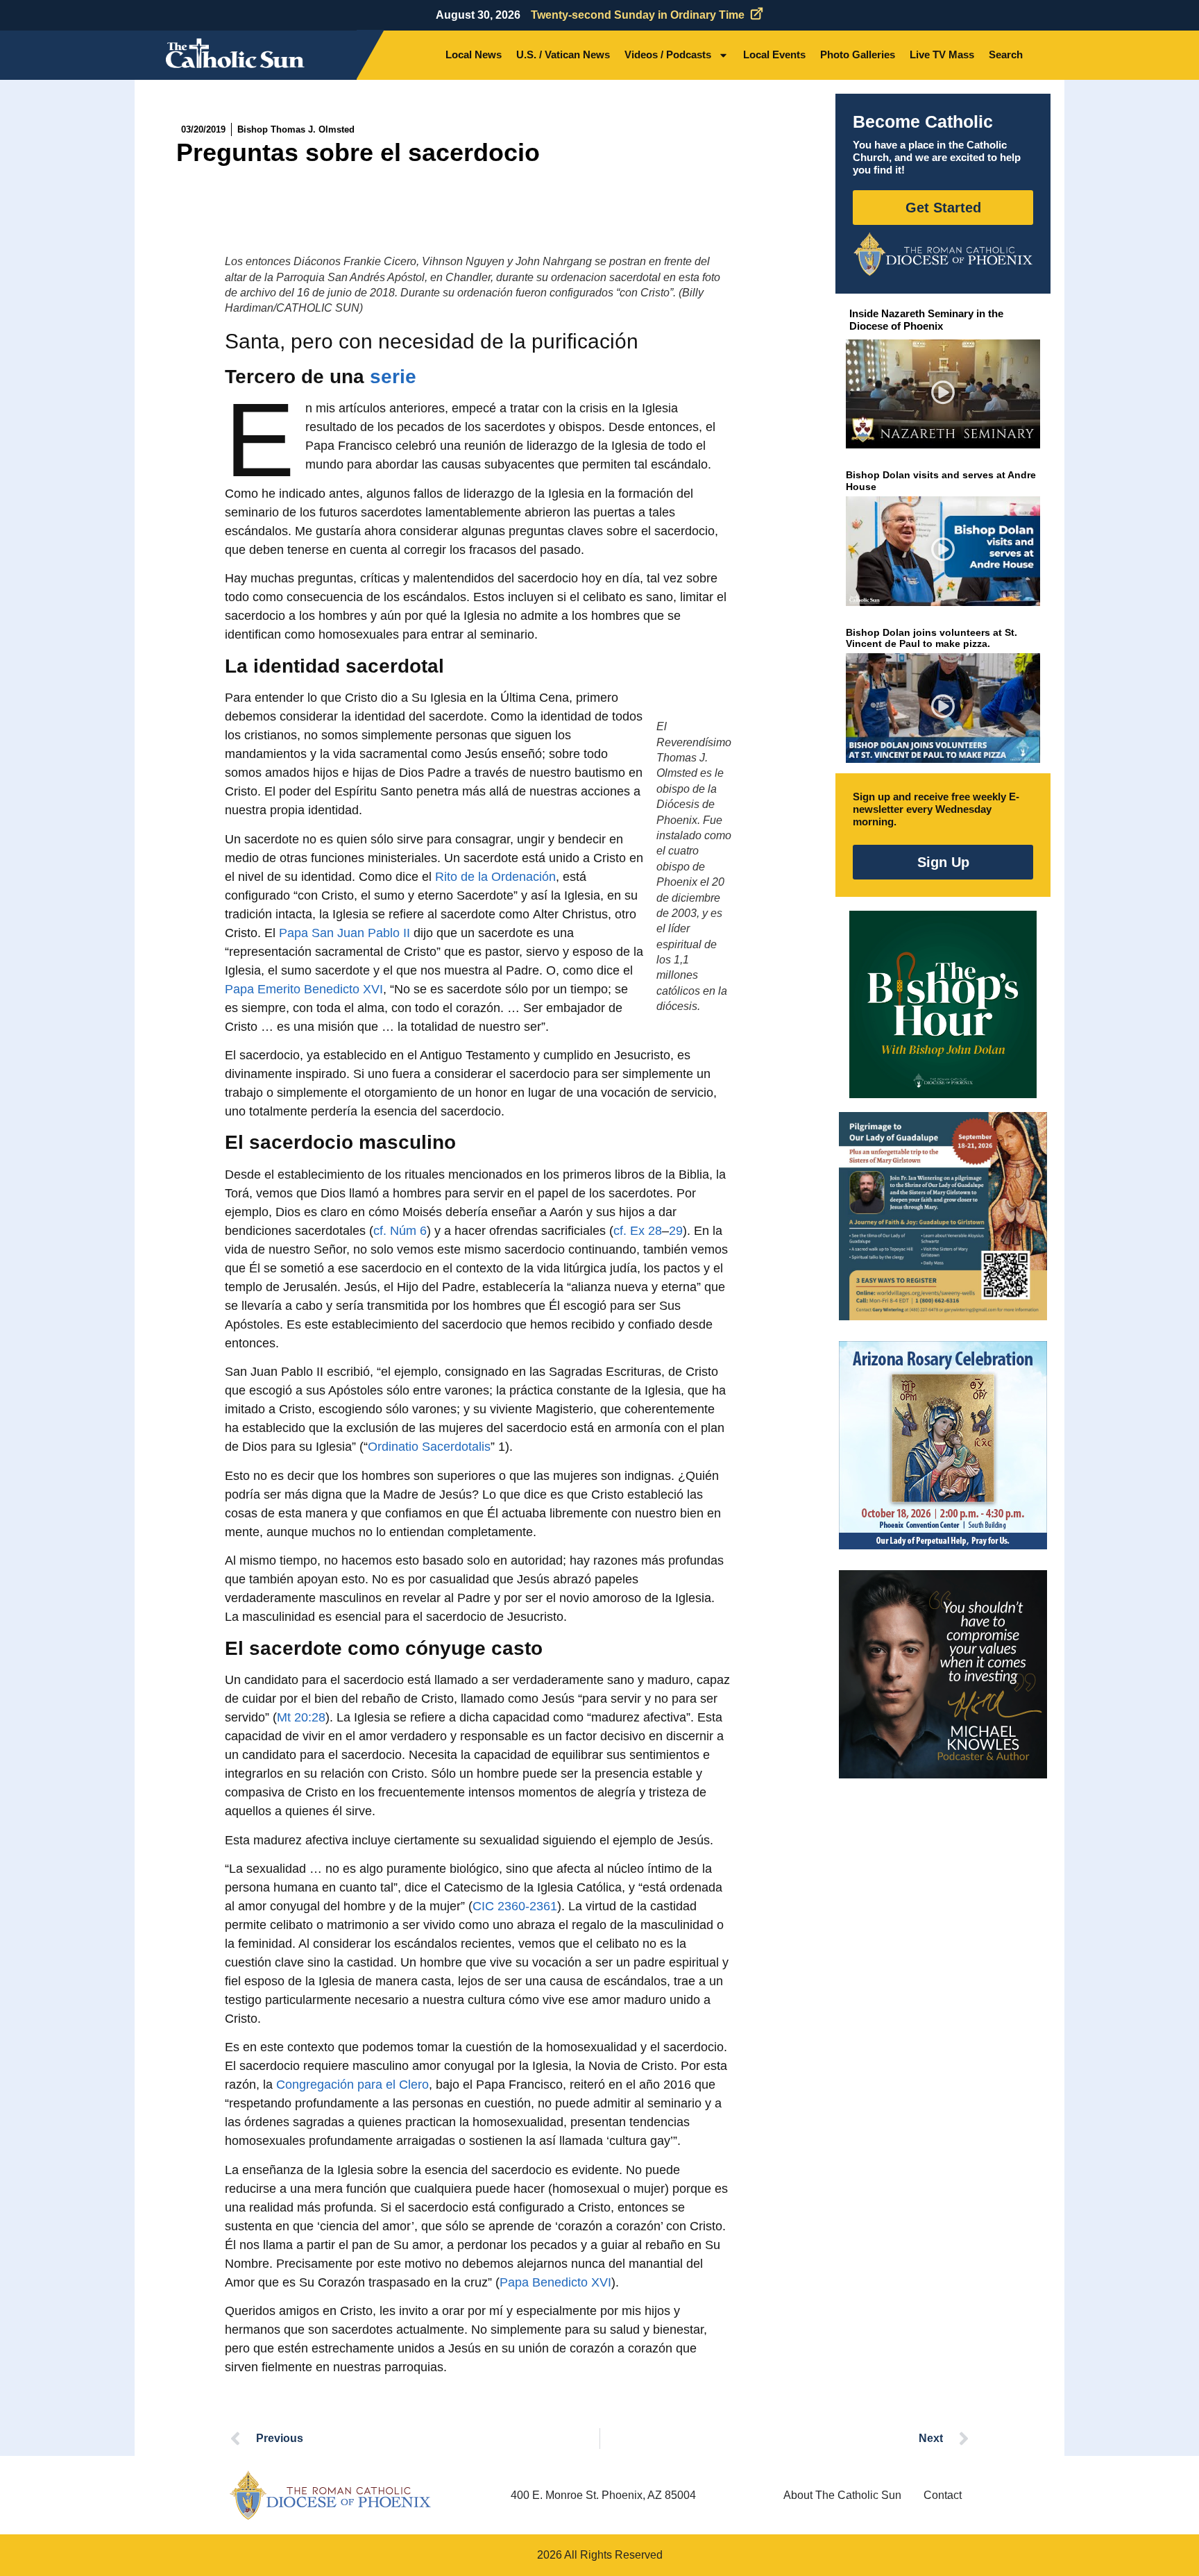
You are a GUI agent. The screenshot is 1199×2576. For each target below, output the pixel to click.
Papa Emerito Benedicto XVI (304, 989)
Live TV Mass (942, 54)
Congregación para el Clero (352, 2085)
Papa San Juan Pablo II (345, 933)
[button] (943, 394)
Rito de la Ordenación (495, 877)
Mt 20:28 (301, 1717)
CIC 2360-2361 (515, 1906)
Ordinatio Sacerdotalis (429, 1447)
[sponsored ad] (943, 1216)
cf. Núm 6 (400, 1231)
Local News (474, 54)
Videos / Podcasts (668, 54)
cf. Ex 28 (638, 1231)
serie (393, 377)
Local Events (774, 54)
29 (676, 1231)
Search (1006, 54)
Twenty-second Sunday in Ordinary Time (638, 15)
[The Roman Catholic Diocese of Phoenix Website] (943, 254)
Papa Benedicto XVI (555, 2282)
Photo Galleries (858, 54)
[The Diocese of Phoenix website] (330, 2495)
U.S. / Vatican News (563, 54)
